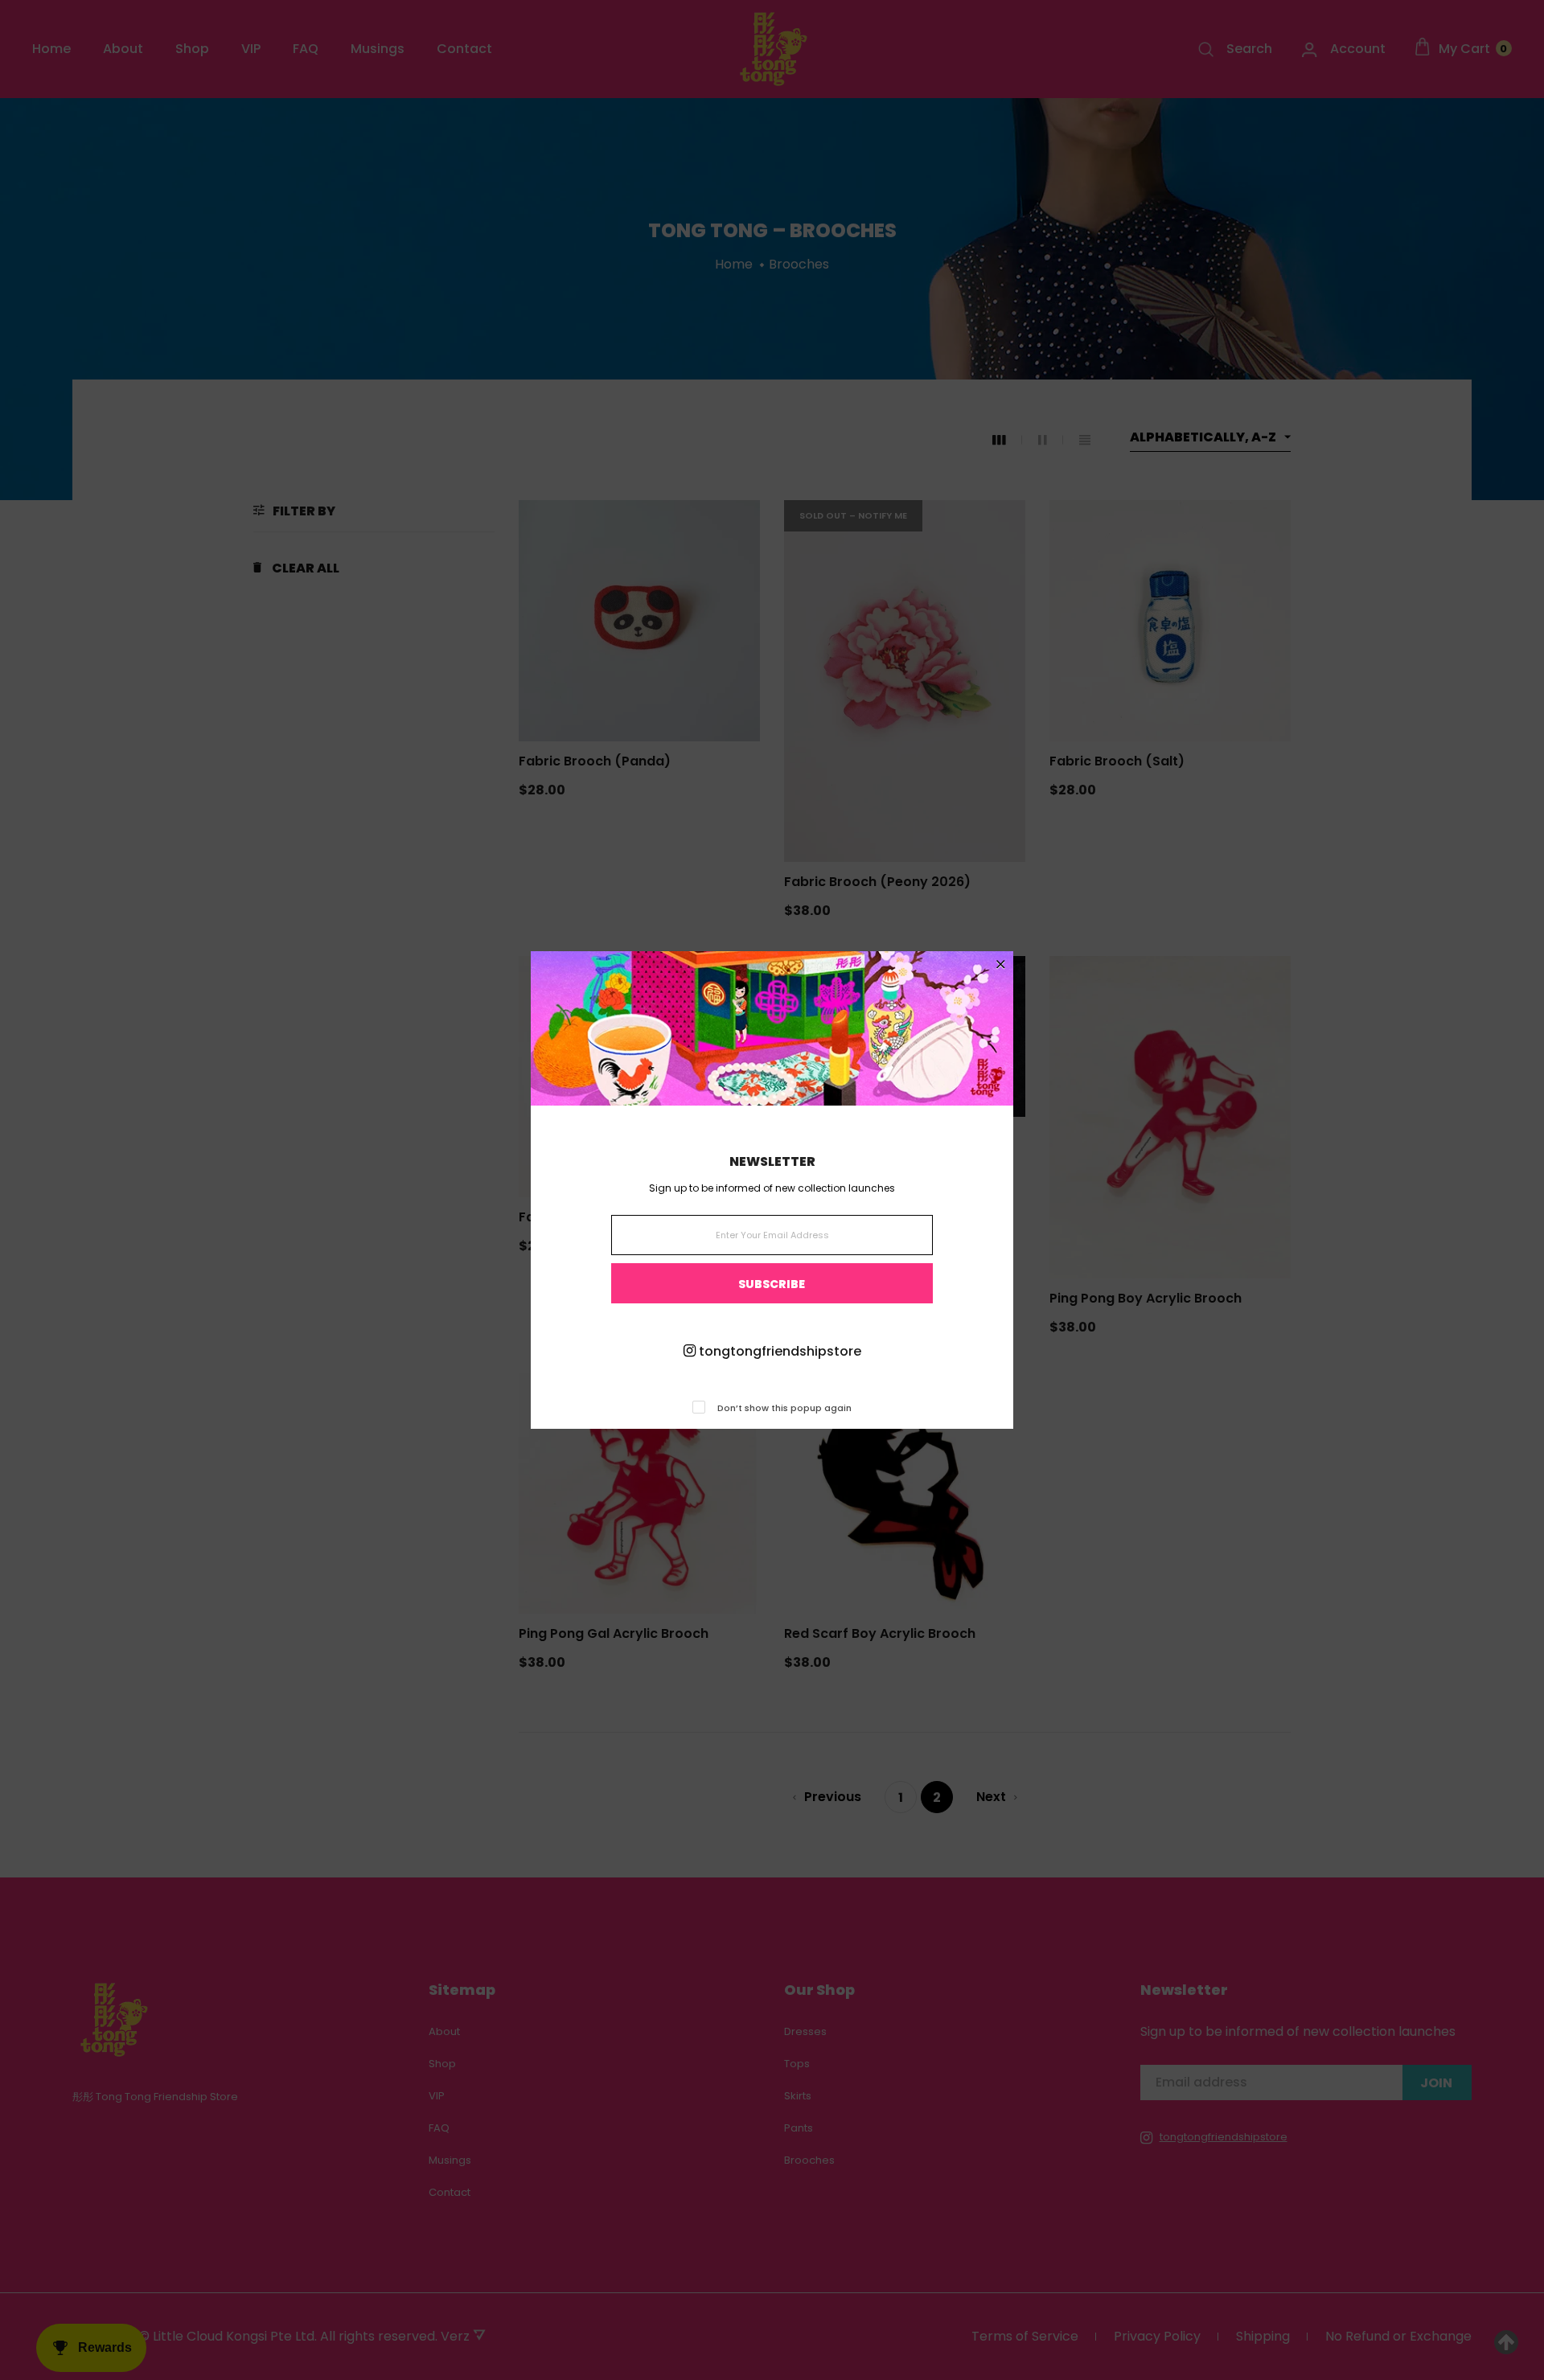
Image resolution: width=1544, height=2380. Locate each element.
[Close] (1001, 965)
